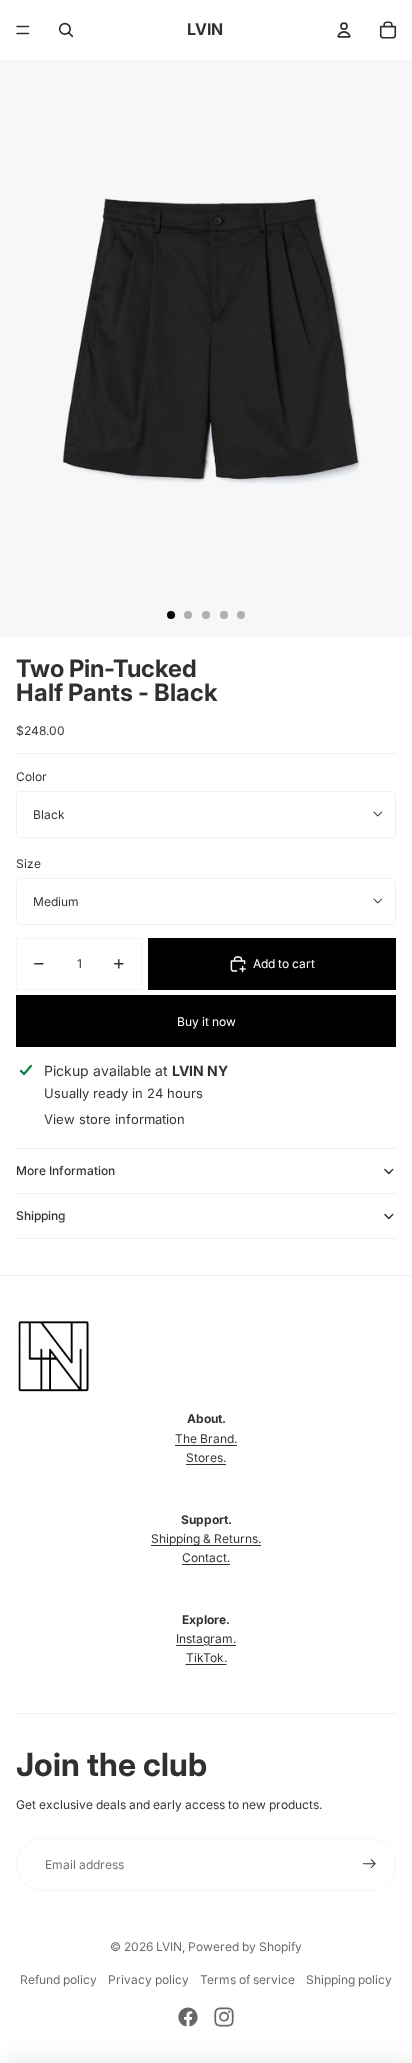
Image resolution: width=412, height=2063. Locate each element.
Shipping (40, 1215)
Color (31, 776)
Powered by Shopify (245, 1946)
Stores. (206, 1457)
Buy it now (206, 1021)
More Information (65, 1170)
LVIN (169, 1946)
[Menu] (23, 30)
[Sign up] (369, 1864)
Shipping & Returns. (206, 1538)
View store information (114, 1119)
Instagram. (206, 1638)
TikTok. (206, 1657)
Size (28, 863)
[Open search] (66, 30)
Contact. (206, 1557)
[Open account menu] (344, 30)
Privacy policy (148, 1979)
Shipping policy (349, 1979)
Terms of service (247, 1979)
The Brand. (206, 1438)
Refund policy (58, 1979)
